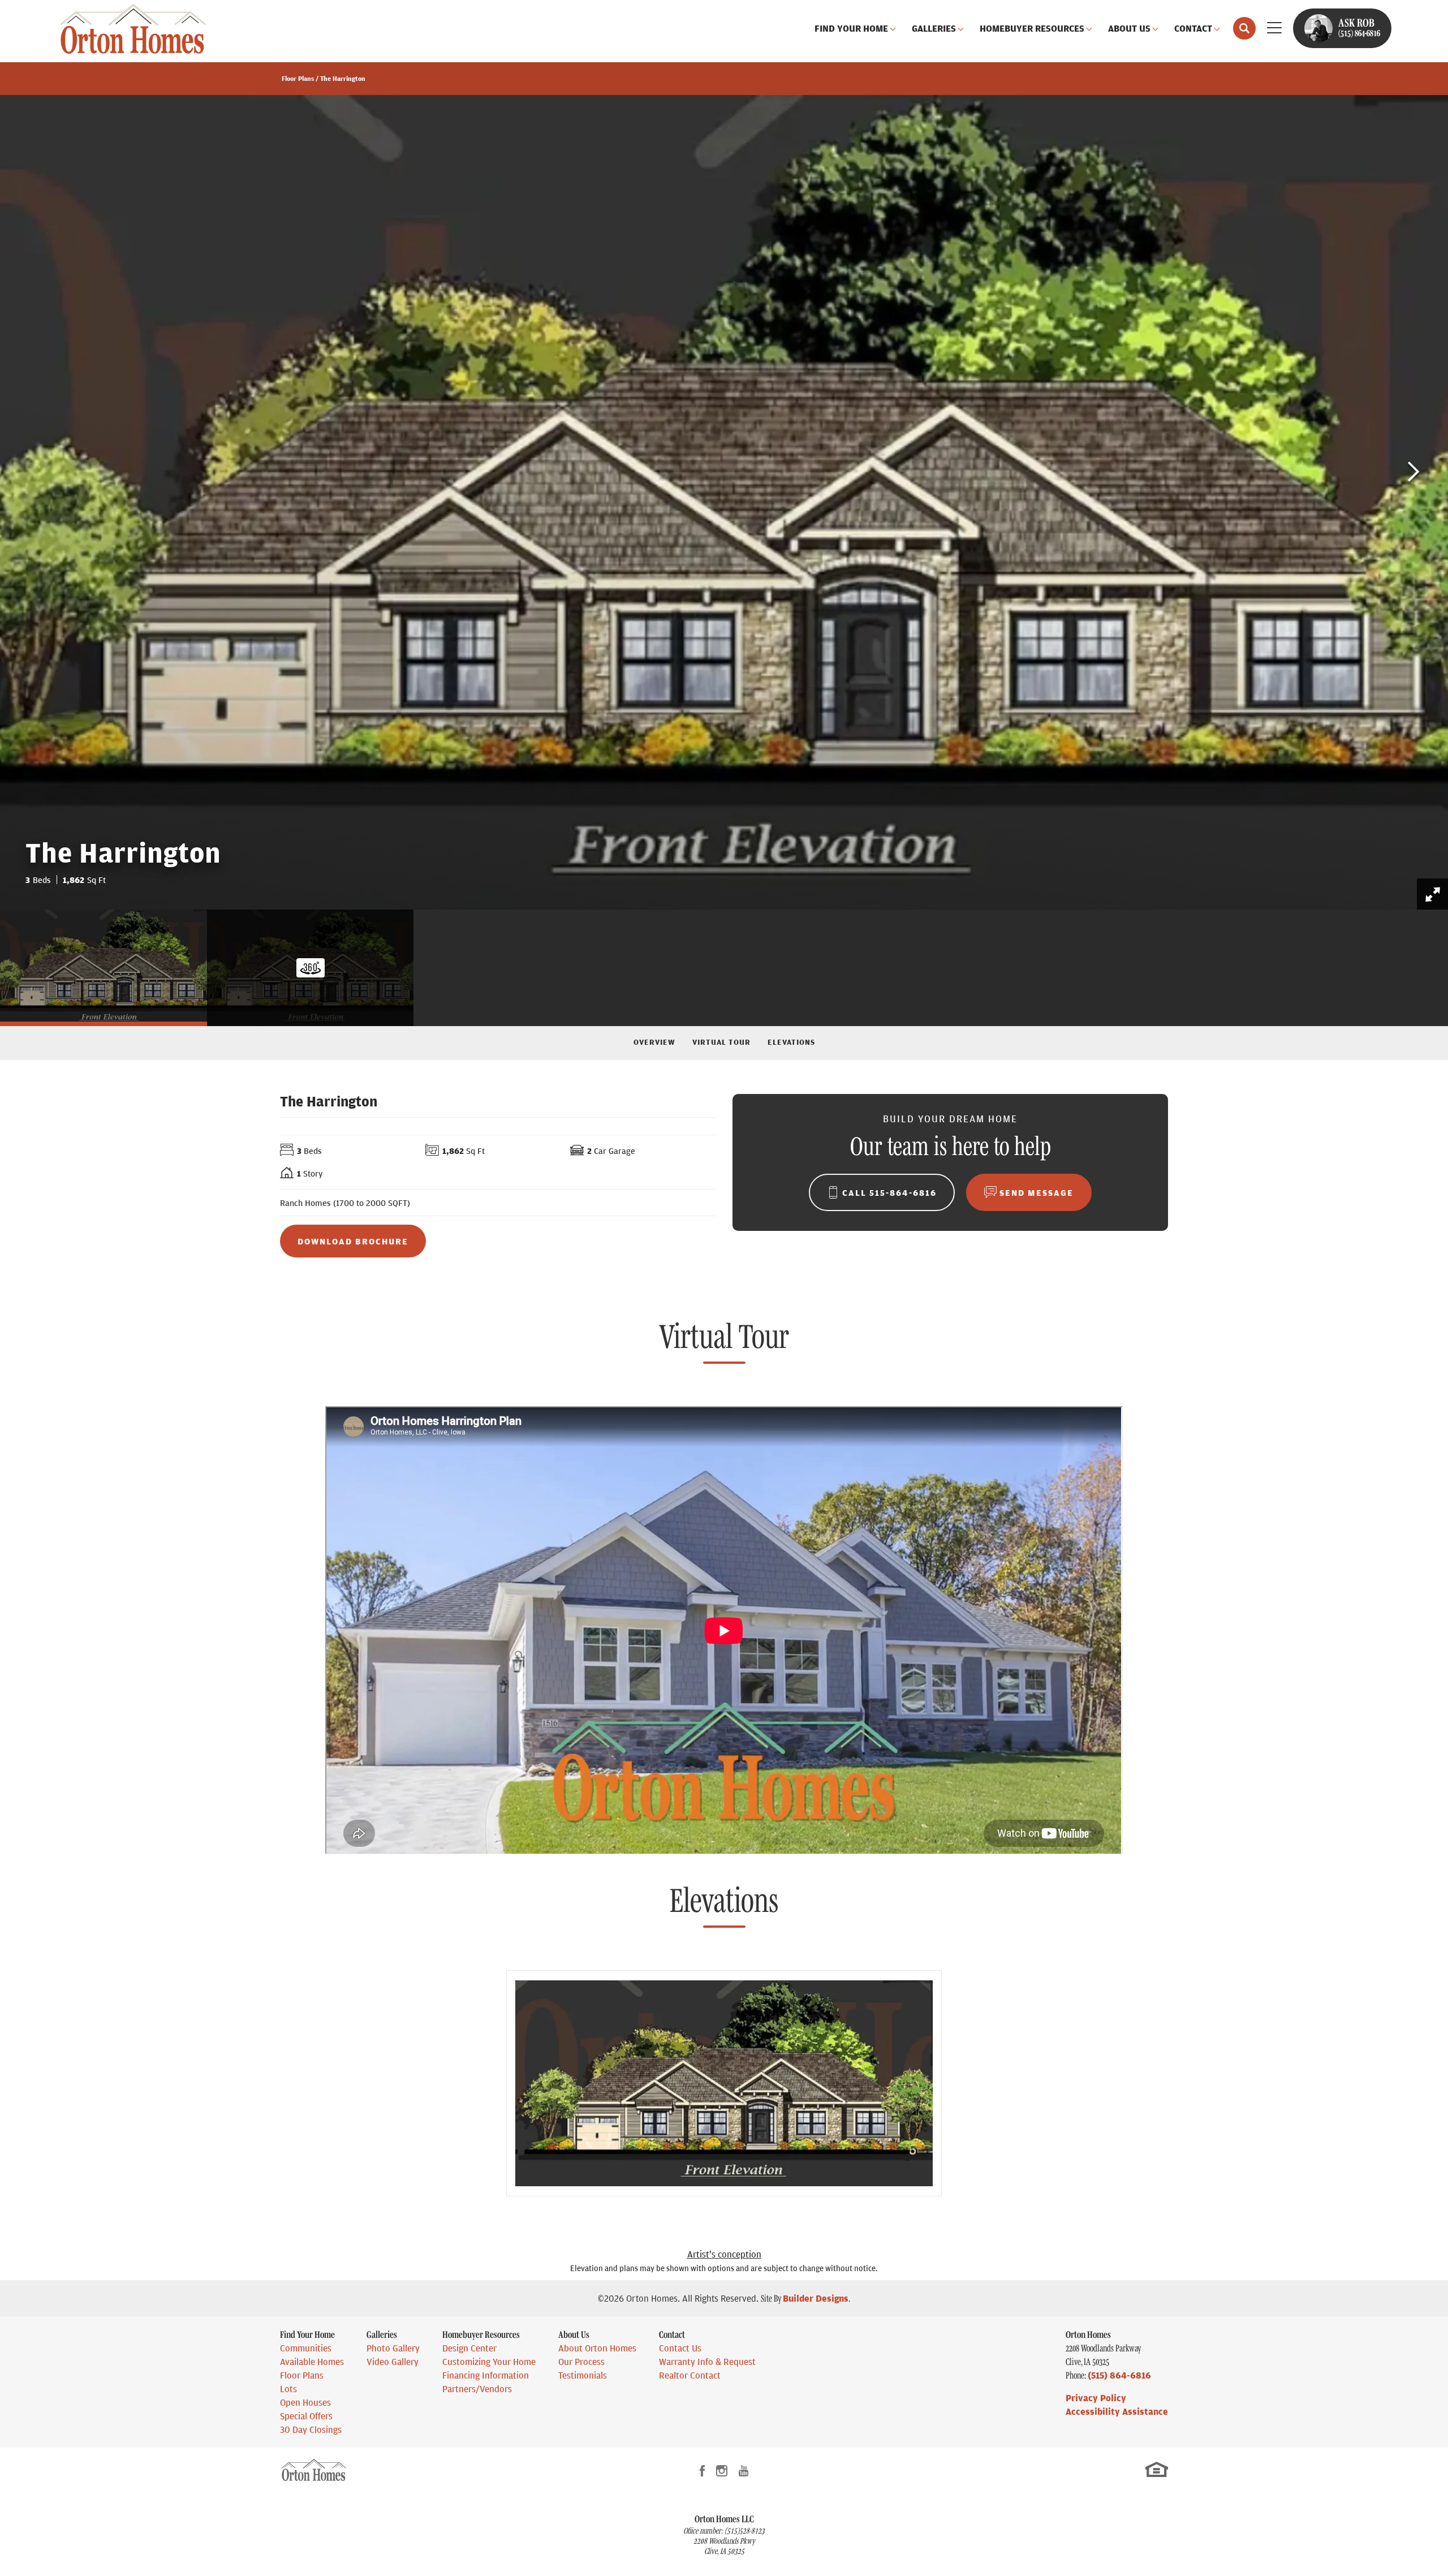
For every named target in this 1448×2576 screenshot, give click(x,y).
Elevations (791, 1041)
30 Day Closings (311, 2429)
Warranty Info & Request (707, 2362)
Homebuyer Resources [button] (1032, 28)
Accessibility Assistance (1117, 2411)
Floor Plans (298, 78)
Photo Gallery (393, 2348)
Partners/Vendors (477, 2389)
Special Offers (306, 2416)
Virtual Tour (721, 1041)
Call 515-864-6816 (889, 1192)
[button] (1244, 28)
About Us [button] (1129, 28)
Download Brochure (353, 1241)
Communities (306, 2348)
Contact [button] (1193, 28)
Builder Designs (816, 2298)
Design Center (469, 2348)
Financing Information (486, 2375)
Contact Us (680, 2348)
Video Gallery (393, 2362)
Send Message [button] (1037, 1192)
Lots (288, 2389)
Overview (654, 1041)
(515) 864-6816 (1119, 2375)
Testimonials (583, 2375)
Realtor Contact (690, 2375)
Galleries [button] (934, 28)
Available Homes (312, 2362)
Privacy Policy (1096, 2398)
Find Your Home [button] (851, 28)
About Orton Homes (597, 2348)
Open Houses (305, 2402)
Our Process (581, 2362)
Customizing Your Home (489, 2362)
